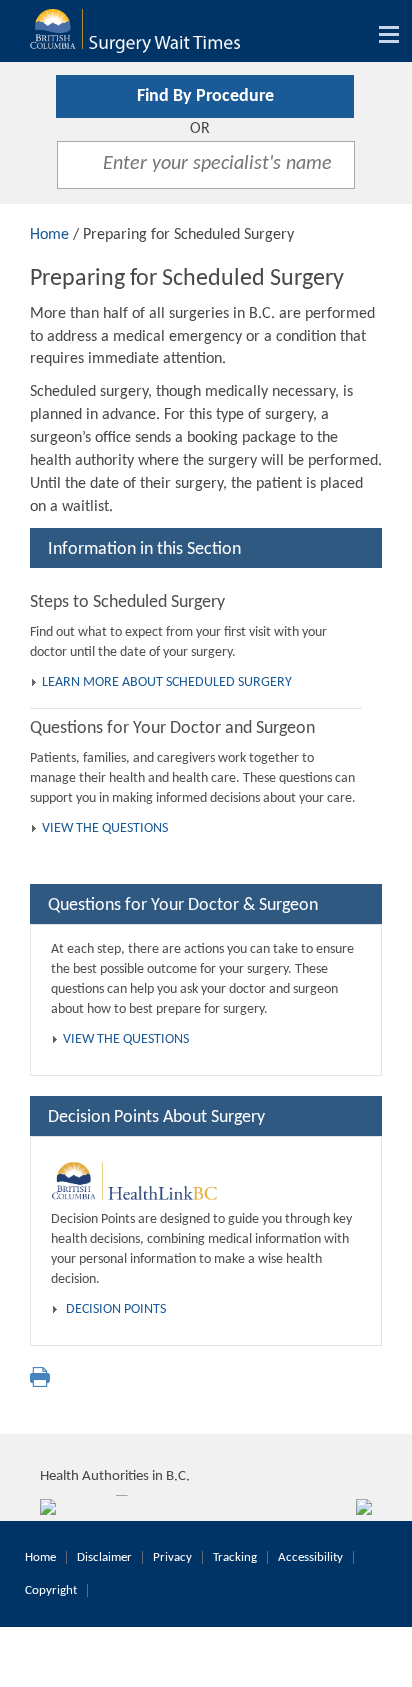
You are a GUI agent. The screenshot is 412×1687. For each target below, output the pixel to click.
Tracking (235, 1557)
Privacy (172, 1557)
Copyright (51, 1590)
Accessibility (310, 1557)
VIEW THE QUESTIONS (105, 828)
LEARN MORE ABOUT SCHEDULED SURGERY (167, 682)
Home (49, 235)
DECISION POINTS (116, 1309)
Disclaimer (104, 1557)
